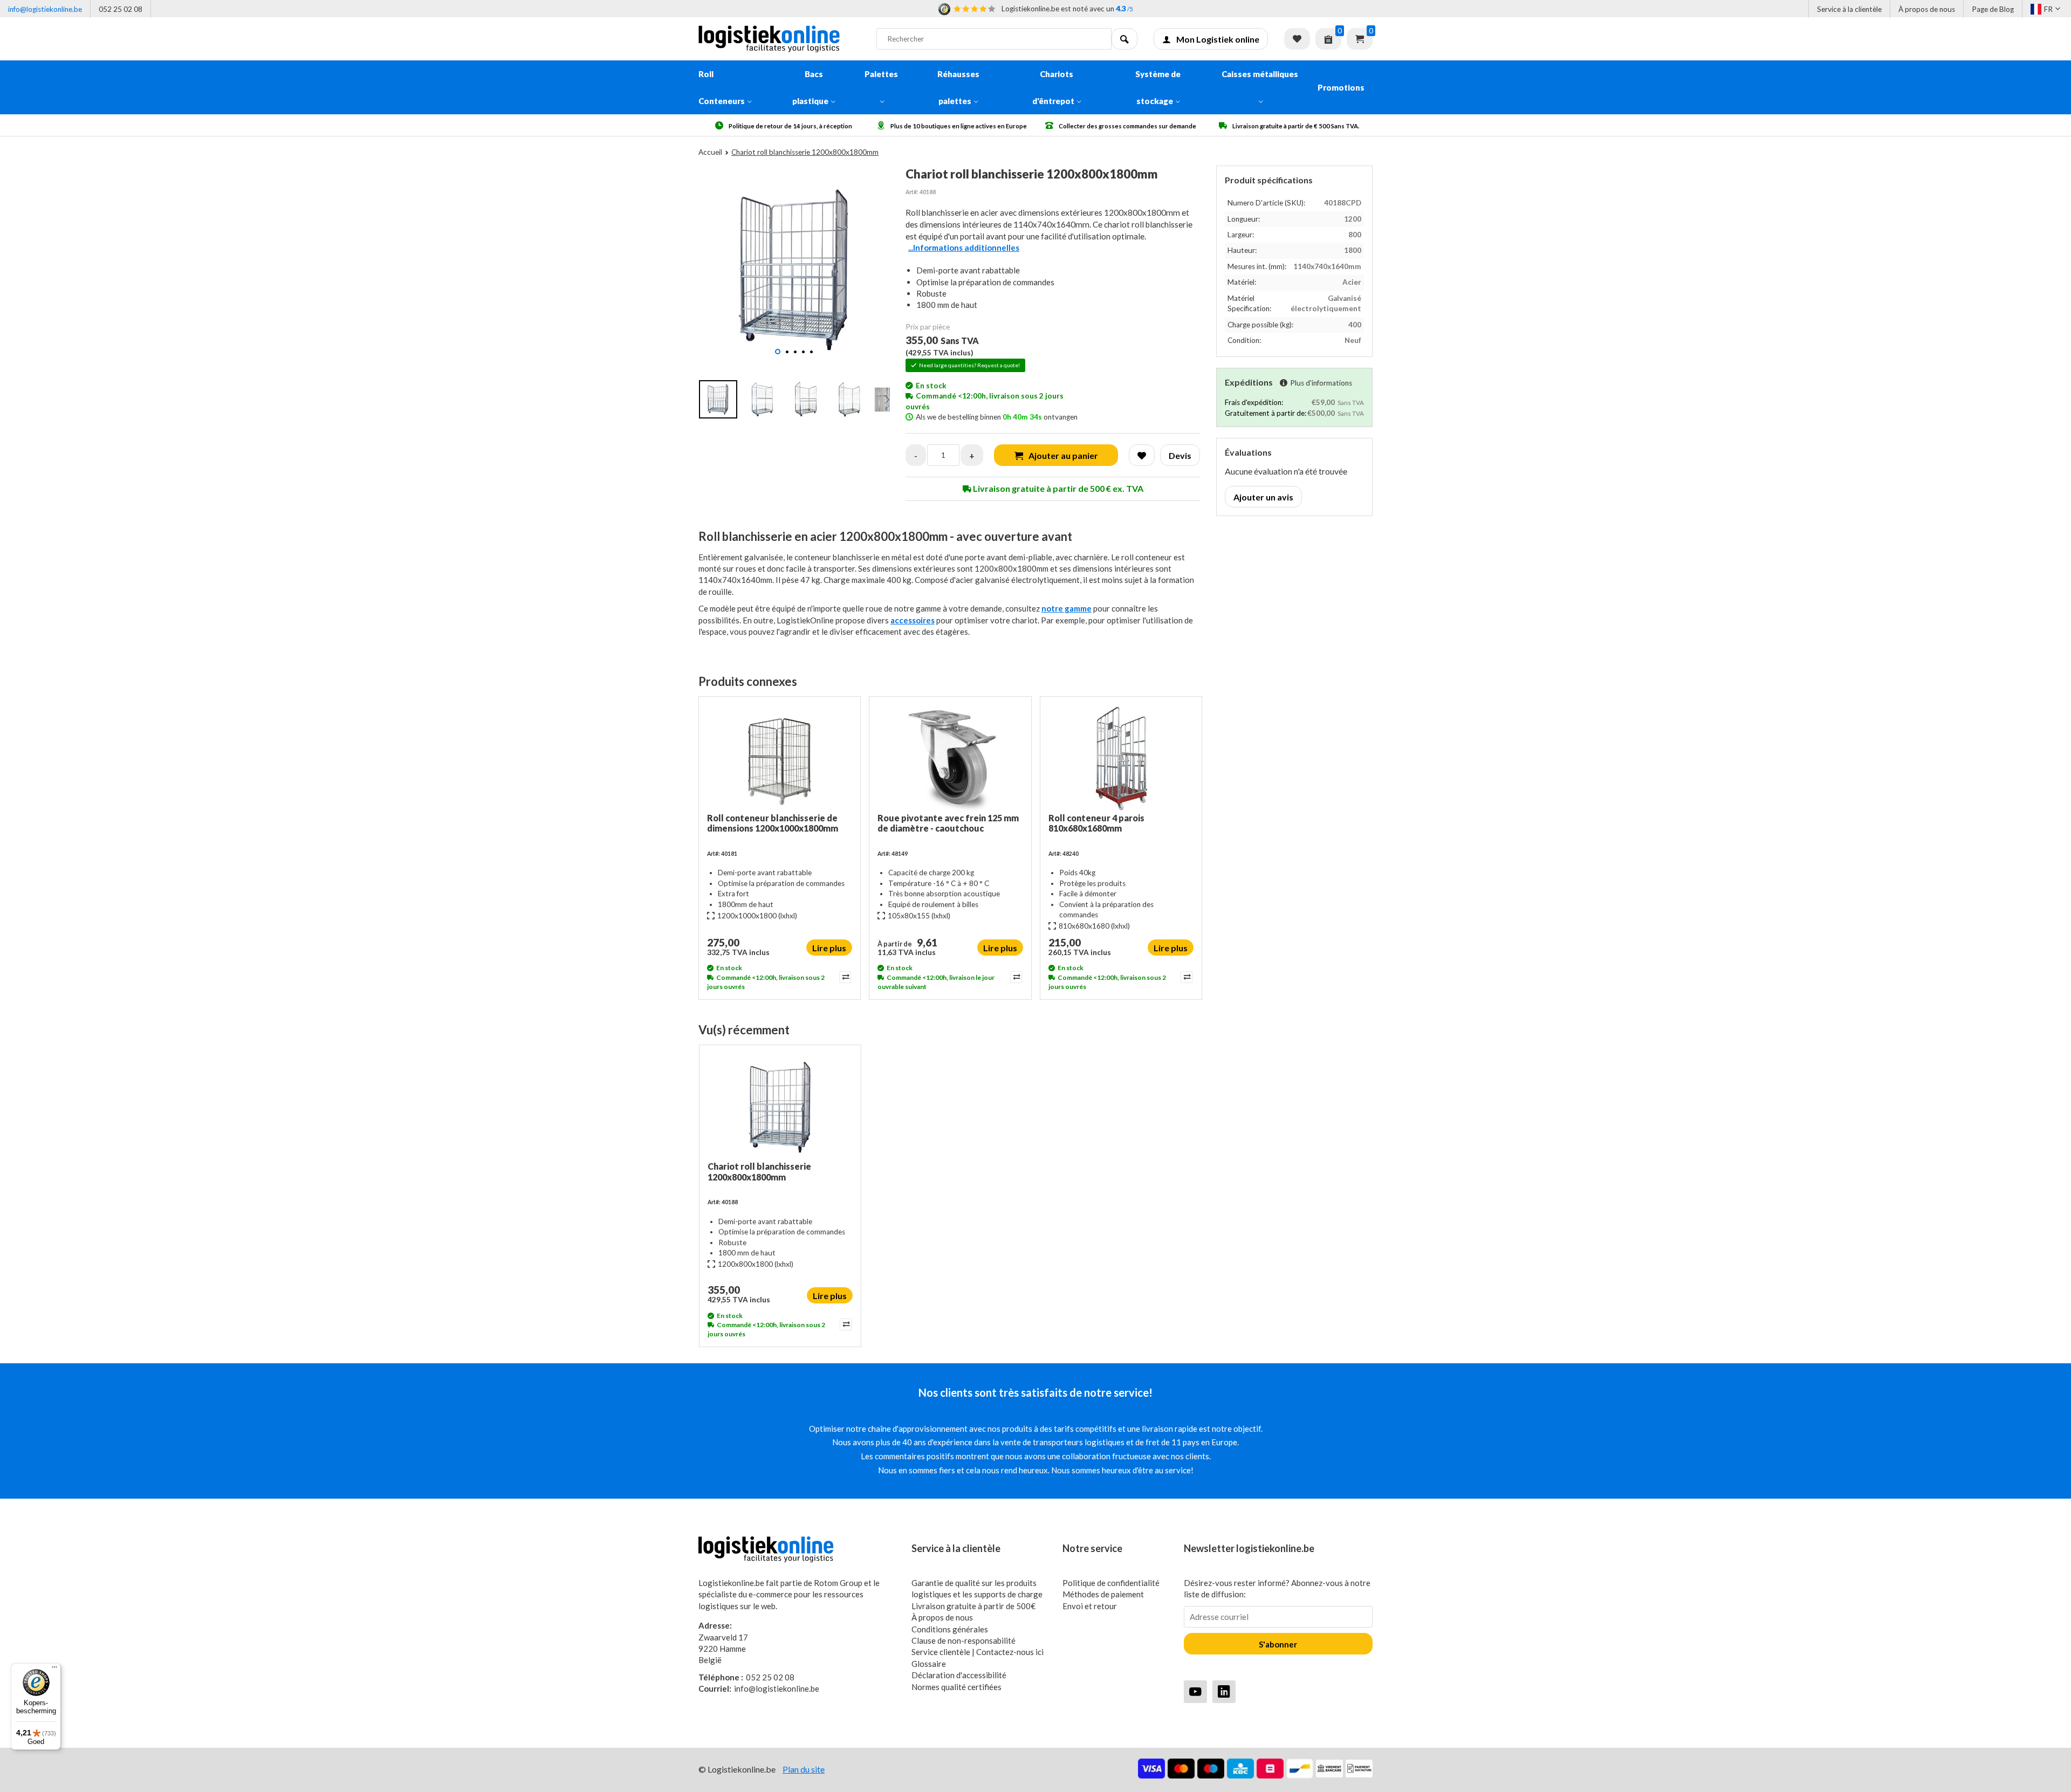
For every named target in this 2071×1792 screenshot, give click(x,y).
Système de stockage (1158, 87)
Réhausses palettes (958, 87)
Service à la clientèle (1849, 9)
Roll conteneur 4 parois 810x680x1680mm (1096, 823)
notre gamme (1067, 608)
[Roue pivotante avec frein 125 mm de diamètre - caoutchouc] (950, 759)
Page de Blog (1993, 9)
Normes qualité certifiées (956, 1687)
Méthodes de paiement (1103, 1594)
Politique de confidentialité (1111, 1583)
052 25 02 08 (121, 9)
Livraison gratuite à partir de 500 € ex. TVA (1057, 488)
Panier (1360, 39)
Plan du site (804, 1769)
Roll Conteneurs (722, 87)
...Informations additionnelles (964, 248)
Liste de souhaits (1297, 39)
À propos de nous (1927, 9)
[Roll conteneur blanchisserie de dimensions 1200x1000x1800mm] (780, 759)
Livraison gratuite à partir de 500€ (973, 1606)
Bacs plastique (810, 87)
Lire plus (829, 948)
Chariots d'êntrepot (1053, 87)
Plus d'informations (1321, 383)
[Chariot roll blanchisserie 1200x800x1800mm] (780, 1107)
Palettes (881, 74)
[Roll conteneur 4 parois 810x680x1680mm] (1121, 759)
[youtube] (1195, 1691)
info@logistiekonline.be (45, 9)
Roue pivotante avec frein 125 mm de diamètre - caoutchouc (948, 823)
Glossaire (929, 1664)
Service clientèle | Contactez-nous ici (978, 1652)
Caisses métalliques (1260, 74)
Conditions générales (950, 1629)
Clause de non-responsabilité (964, 1640)
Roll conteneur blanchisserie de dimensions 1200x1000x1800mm (773, 823)
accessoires (913, 620)
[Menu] (54, 1670)
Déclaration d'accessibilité (959, 1675)
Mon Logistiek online (1218, 39)
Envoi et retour (1090, 1606)
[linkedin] (1224, 1691)
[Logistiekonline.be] (779, 39)
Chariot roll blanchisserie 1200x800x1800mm (759, 1171)
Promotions (1341, 87)
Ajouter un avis (1263, 497)
